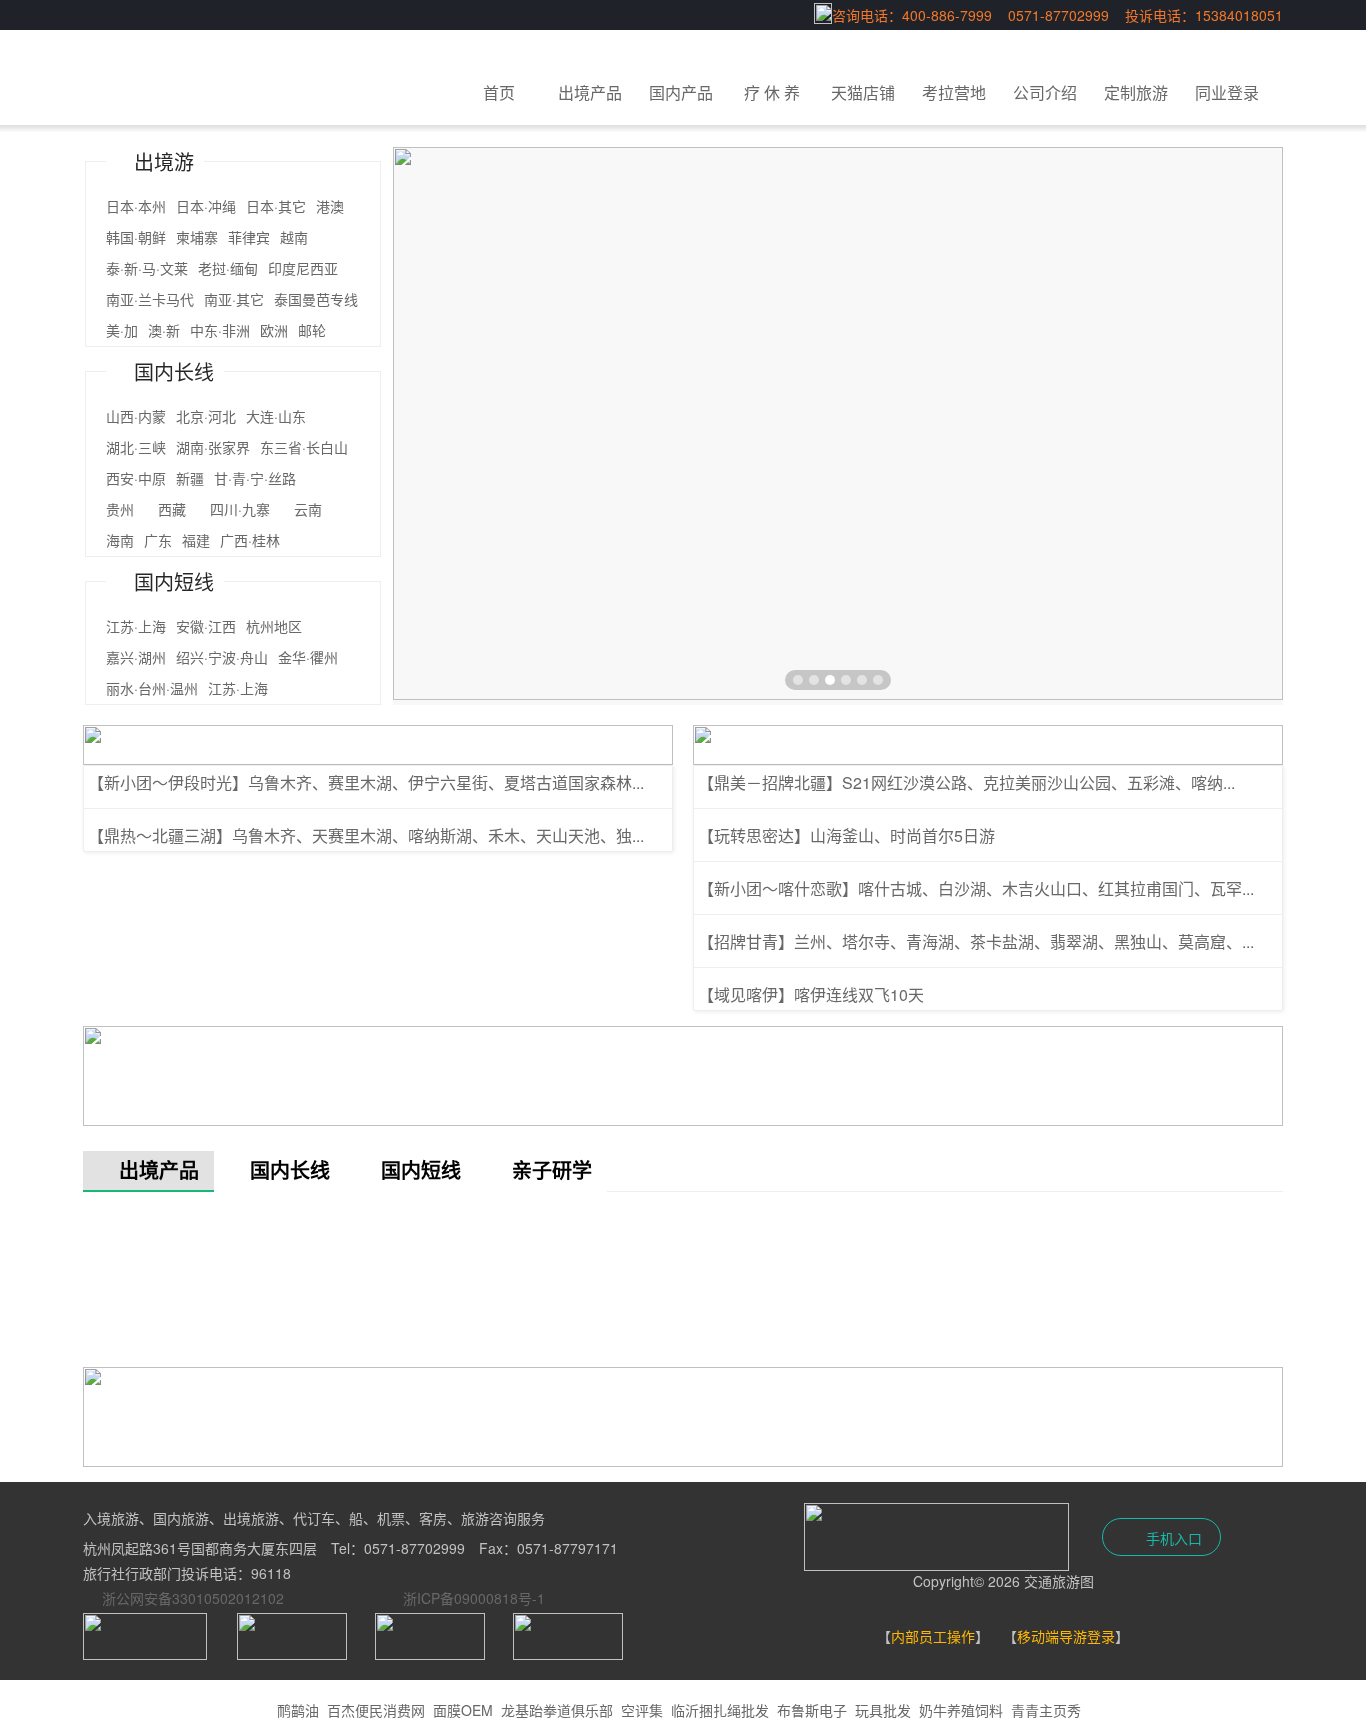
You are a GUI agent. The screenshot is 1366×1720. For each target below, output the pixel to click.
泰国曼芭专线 (316, 299)
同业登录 (1227, 92)
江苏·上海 (136, 626)
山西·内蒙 (136, 416)
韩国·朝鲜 (136, 237)
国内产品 (681, 92)
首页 (499, 92)
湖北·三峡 (136, 447)
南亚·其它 (234, 299)
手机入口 (1172, 1538)
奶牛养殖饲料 (961, 1710)
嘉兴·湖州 (136, 657)
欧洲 (274, 330)
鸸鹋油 (298, 1710)
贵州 (127, 509)
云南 (322, 509)
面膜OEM (463, 1710)
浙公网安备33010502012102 (193, 1598)
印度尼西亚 (303, 268)
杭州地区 (274, 626)
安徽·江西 (206, 626)
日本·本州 (136, 206)
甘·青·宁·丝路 (269, 478)
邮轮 (312, 330)
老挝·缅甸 (228, 268)
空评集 (642, 1710)
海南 (120, 540)
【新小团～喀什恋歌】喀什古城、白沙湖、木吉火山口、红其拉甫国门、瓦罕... (976, 888)
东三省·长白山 (304, 447)
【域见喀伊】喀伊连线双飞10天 (811, 994)
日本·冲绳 (206, 206)
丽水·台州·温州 (152, 688)
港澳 (330, 206)
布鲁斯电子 (812, 1710)
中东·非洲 (220, 330)
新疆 (190, 478)
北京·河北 (206, 416)
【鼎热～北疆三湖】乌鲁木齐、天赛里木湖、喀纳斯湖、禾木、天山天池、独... (366, 835)
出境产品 (590, 92)
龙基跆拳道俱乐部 (557, 1710)
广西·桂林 (250, 540)
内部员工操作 (933, 1636)
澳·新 (164, 330)
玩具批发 (883, 1710)
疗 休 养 (772, 92)
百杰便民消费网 (376, 1710)
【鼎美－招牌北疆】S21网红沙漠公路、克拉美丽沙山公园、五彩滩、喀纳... (966, 782)
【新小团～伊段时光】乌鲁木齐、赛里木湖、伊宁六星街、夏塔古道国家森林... (366, 782)
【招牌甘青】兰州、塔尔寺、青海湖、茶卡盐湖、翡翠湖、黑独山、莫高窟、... (976, 941)
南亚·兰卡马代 (150, 299)
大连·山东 (276, 416)
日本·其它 (276, 206)
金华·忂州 (308, 657)
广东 (158, 540)
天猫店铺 (863, 92)
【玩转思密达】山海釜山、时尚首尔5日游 (846, 835)
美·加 (122, 330)
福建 (196, 540)
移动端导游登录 (1066, 1636)
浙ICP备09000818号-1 (474, 1598)
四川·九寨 (247, 509)
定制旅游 (1136, 92)
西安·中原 (136, 478)
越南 (294, 237)
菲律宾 (249, 237)
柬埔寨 (197, 237)
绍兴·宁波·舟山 (222, 657)
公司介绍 (1045, 92)
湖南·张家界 (213, 447)
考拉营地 (954, 92)
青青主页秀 (1046, 1710)
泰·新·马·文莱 (147, 268)
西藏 (179, 509)
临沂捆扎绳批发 (720, 1710)
